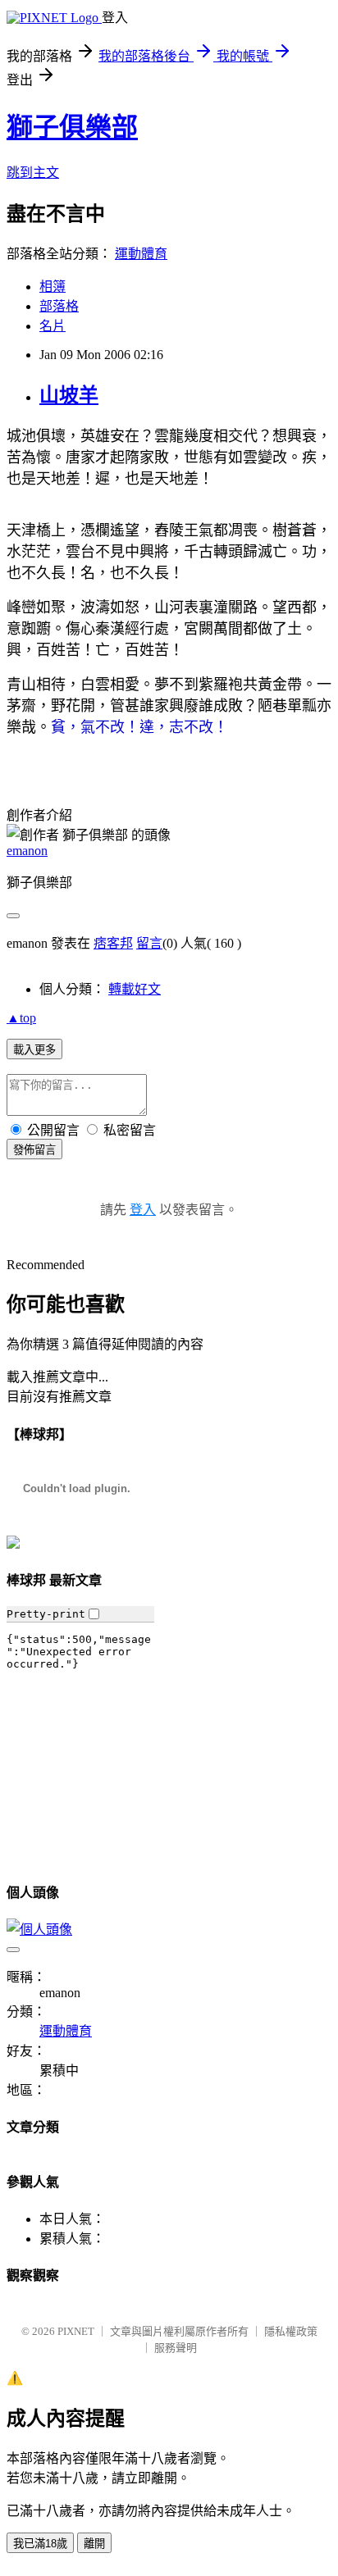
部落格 (59, 306)
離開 (94, 2544)
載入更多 (34, 1050)
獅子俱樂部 (72, 127)
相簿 (53, 287)
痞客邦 (113, 943)
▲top (21, 1018)
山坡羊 (69, 395)
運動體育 (141, 254)
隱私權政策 (291, 2331)
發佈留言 (34, 1150)
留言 (149, 943)
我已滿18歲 (40, 2544)
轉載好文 (135, 989)
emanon (27, 851)
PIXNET (76, 2331)
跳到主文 (33, 173)
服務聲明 (176, 2348)
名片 (53, 326)
